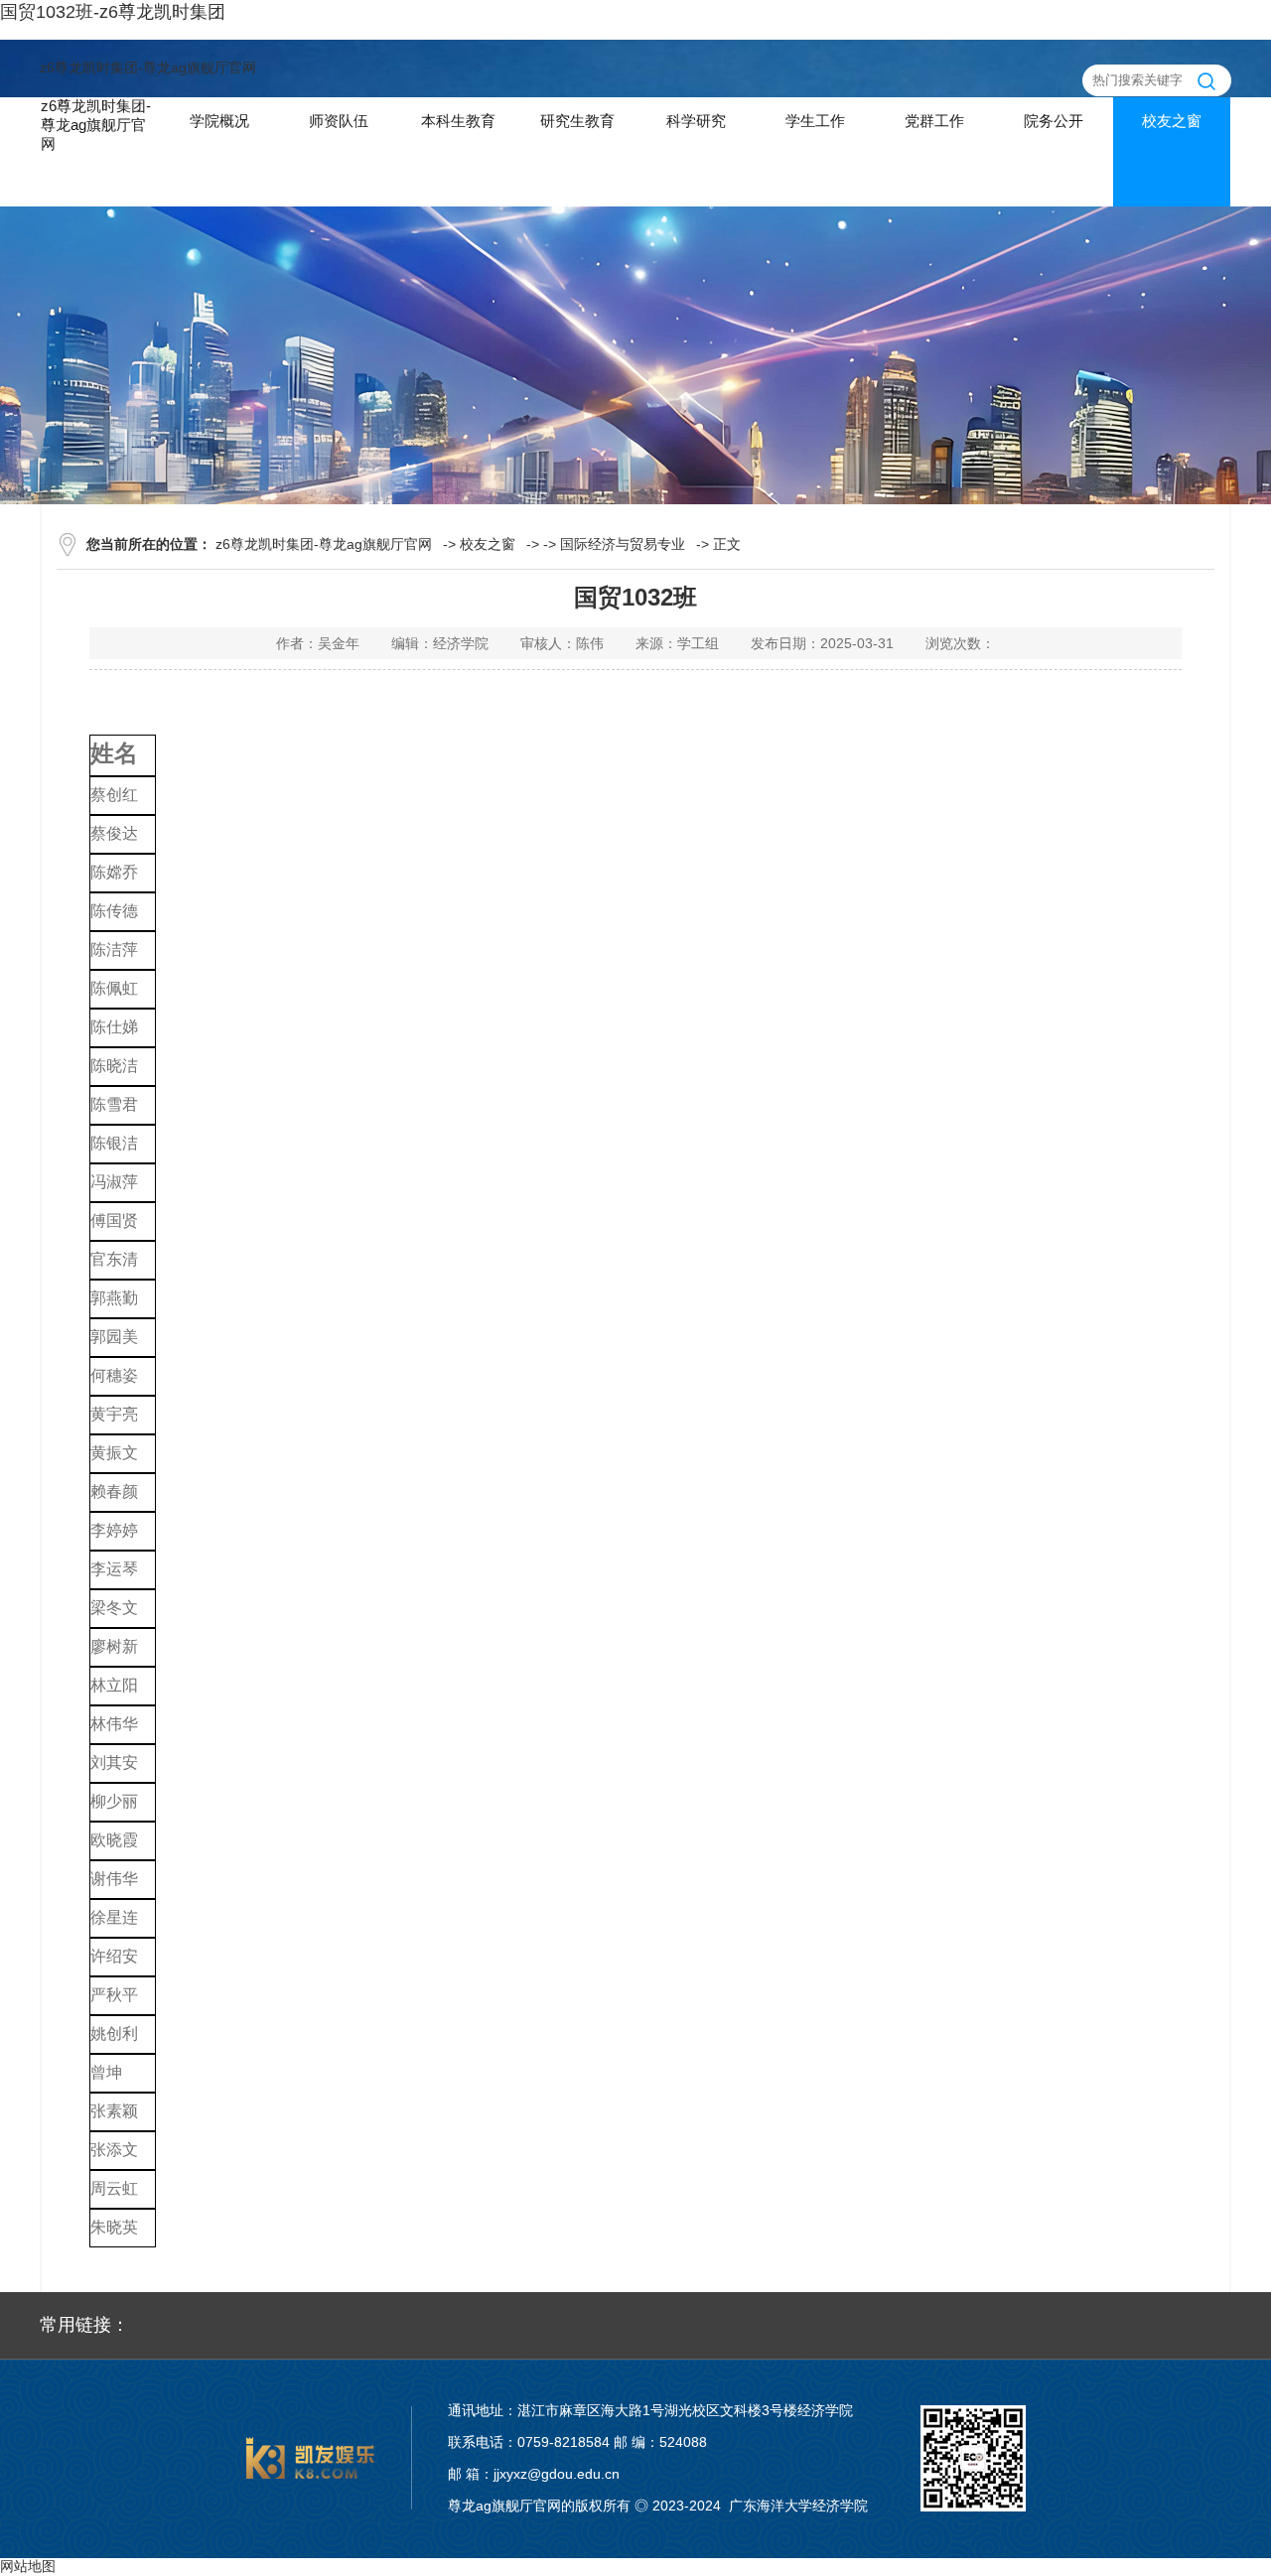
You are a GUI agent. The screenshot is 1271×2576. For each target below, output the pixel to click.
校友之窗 (488, 544)
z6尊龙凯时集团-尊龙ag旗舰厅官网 (148, 68)
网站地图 (28, 2566)
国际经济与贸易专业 (623, 544)
